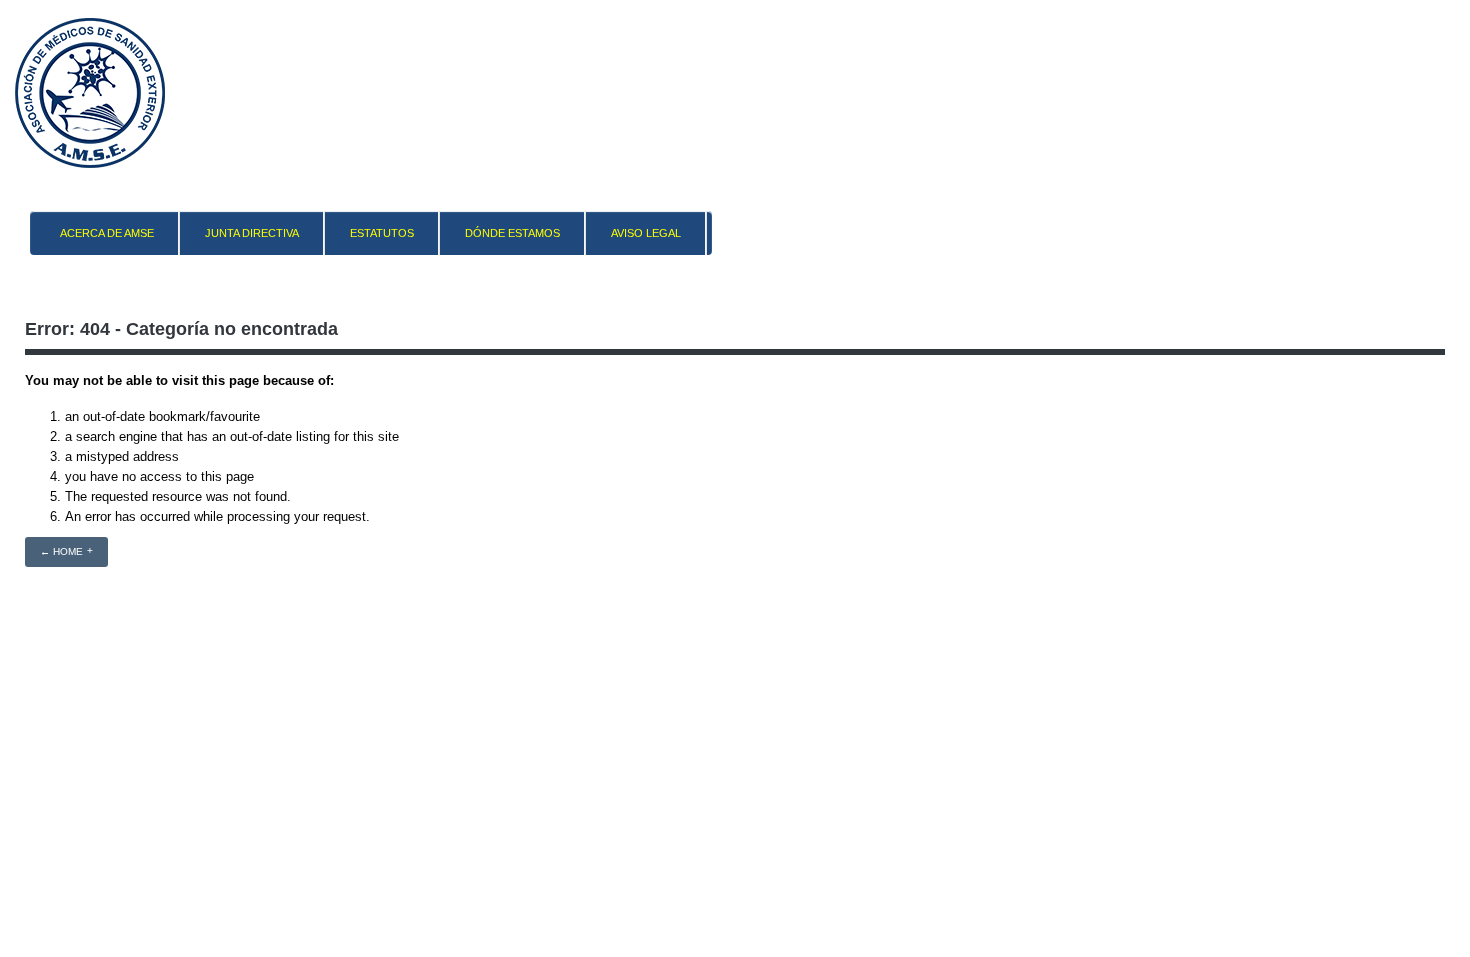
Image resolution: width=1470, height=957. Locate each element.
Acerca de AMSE (107, 233)
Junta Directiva (252, 233)
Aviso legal (646, 233)
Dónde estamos (512, 233)
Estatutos (382, 233)
